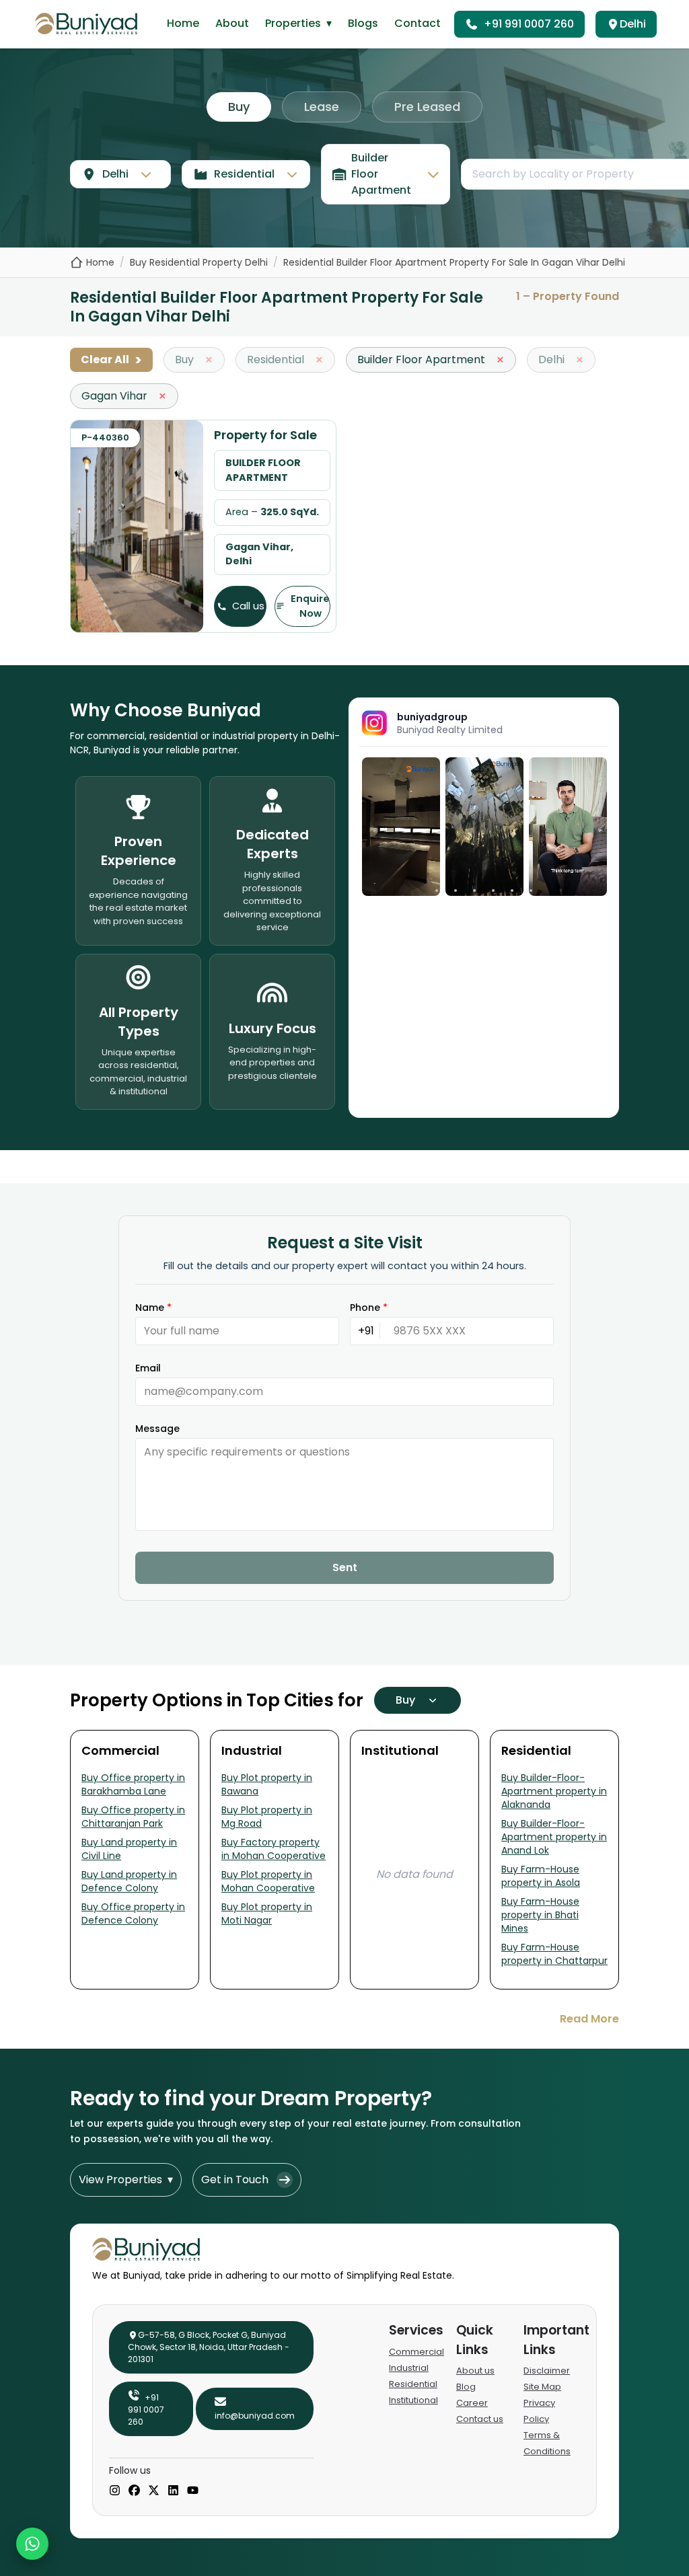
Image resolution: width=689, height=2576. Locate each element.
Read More (589, 2019)
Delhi (633, 24)
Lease (322, 107)
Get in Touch (235, 2180)
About (232, 23)
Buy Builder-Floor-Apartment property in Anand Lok (554, 1837)
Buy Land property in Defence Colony (129, 1881)
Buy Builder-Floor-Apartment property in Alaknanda (554, 1791)
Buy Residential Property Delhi (199, 262)
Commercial (416, 2352)
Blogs (363, 23)
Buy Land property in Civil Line (129, 1849)
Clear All (111, 360)
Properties (298, 23)
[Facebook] (134, 2491)
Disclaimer (547, 2371)
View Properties (126, 2180)
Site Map (542, 2387)
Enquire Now (310, 606)
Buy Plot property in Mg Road (267, 1817)
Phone (369, 1308)
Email (148, 1368)
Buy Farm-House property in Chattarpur (554, 1954)
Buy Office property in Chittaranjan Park (133, 1817)
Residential (413, 2384)
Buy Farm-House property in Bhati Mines (540, 1915)
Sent (345, 1567)
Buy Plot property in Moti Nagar (267, 1914)
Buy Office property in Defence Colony (133, 1914)
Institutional (413, 2400)
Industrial (409, 2368)
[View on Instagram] (401, 827)
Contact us (480, 2419)
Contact (418, 23)
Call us (248, 606)
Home (183, 23)
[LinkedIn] (173, 2491)
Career (472, 2403)
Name (153, 1308)
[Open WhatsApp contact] (32, 2544)
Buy (239, 107)
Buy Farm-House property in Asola (541, 1876)
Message (157, 1429)
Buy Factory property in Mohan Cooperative (274, 1849)
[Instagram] (115, 2491)
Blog (466, 2387)
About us (475, 2371)
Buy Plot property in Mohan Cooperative (268, 1881)
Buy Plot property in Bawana (267, 1784)
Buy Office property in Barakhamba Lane (133, 1784)
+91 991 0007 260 (529, 24)
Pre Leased (427, 107)
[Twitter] (154, 2491)
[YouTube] (193, 2491)
